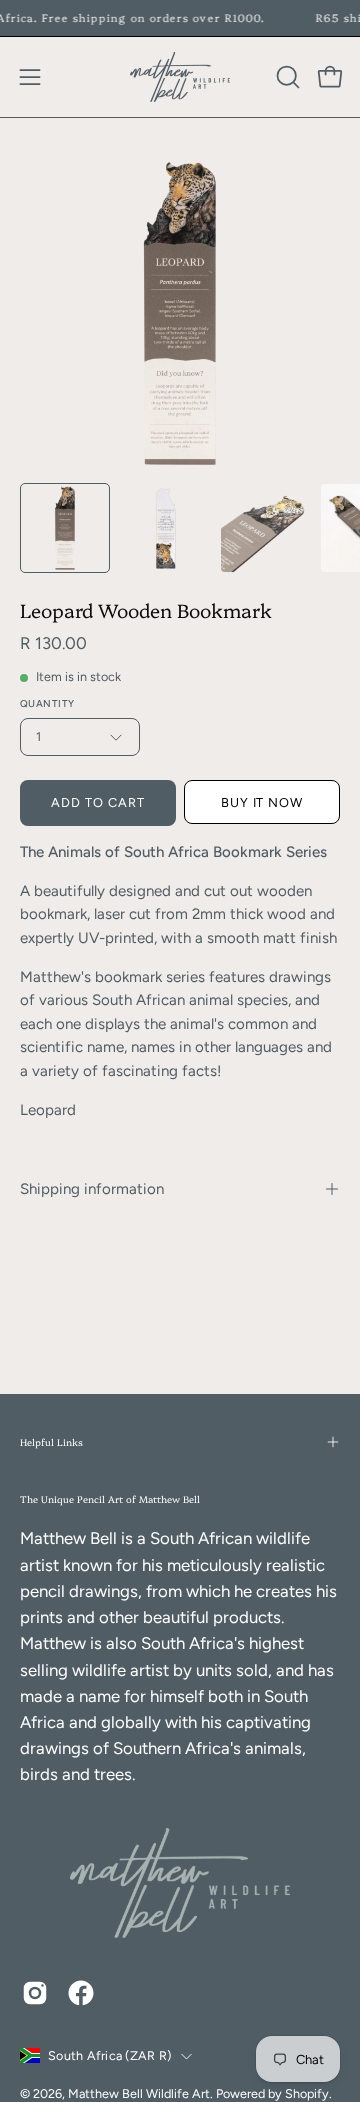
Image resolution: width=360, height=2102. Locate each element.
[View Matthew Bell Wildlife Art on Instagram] (35, 1993)
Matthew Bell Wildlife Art (139, 2093)
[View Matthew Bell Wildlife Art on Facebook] (81, 1993)
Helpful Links (51, 1441)
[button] (286, 77)
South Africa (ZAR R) (109, 2055)
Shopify (307, 2093)
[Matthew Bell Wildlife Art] (180, 77)
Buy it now (262, 802)
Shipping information (92, 1189)
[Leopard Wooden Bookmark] (65, 528)
